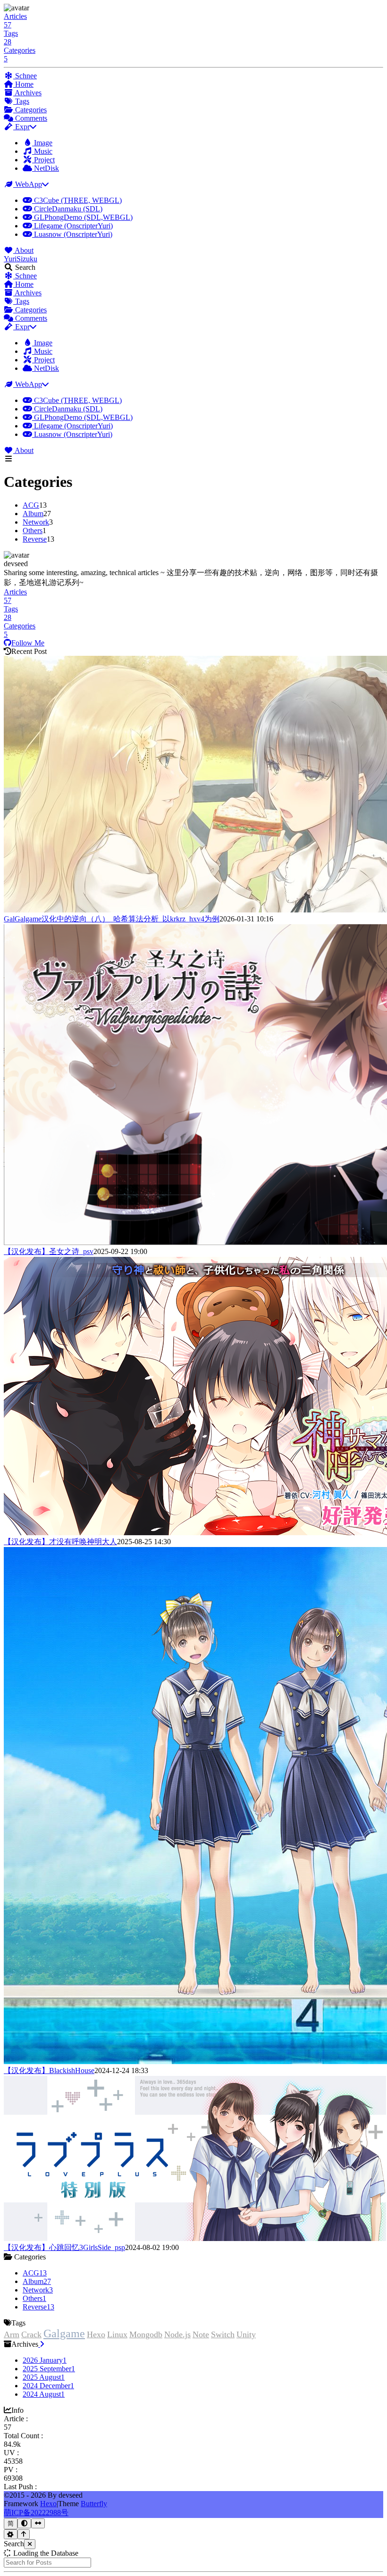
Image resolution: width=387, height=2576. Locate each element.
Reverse (35, 539)
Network (36, 522)
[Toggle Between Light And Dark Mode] (24, 2523)
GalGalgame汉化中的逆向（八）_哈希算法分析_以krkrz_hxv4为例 (112, 919)
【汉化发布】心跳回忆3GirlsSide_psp (64, 2247)
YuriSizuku (21, 259)
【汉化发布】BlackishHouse (49, 2070)
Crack (31, 2334)
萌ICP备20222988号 (36, 2513)
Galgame (64, 2333)
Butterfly (94, 2504)
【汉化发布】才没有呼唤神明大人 (60, 1542)
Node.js (177, 2334)
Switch (223, 2334)
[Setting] (11, 2534)
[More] (41, 2344)
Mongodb (146, 2334)
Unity (246, 2334)
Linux (117, 2334)
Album (33, 514)
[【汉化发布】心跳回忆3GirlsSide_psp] (195, 2238)
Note (201, 2334)
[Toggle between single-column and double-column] (38, 2523)
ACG (31, 505)
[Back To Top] (24, 2534)
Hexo (96, 2334)
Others (33, 531)
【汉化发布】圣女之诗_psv (49, 1251)
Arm (12, 2334)
